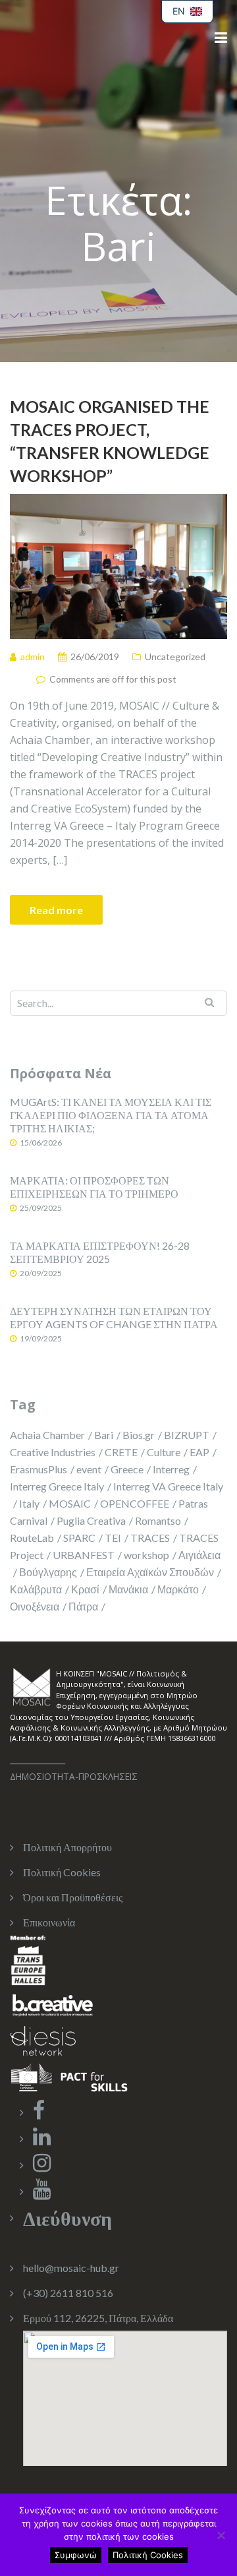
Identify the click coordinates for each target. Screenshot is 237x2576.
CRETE (121, 1452)
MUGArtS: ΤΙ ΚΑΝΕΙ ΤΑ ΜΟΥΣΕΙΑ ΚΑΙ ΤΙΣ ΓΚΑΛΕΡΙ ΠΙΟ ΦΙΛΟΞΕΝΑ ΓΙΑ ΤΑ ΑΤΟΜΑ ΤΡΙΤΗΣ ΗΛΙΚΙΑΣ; (111, 1115)
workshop (146, 1555)
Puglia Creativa (91, 1520)
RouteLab (32, 1538)
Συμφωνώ (76, 2555)
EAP (199, 1452)
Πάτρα (83, 1606)
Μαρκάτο (178, 1589)
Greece (127, 1469)
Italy (29, 1503)
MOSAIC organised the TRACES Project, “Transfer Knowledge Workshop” (110, 441)
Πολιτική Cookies (62, 1872)
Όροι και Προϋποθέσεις (73, 1897)
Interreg (171, 1469)
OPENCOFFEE (135, 1503)
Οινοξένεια (35, 1606)
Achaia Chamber (47, 1435)
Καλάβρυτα (36, 1589)
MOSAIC (70, 1503)
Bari (104, 1435)
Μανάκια (128, 1589)
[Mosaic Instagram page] (42, 2166)
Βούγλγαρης (48, 1572)
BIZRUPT (187, 1435)
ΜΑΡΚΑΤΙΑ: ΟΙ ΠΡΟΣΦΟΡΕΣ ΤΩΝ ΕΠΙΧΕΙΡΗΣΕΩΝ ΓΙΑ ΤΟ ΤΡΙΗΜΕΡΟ (94, 1187)
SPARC (79, 1538)
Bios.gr (139, 1435)
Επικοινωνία (49, 1922)
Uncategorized (175, 657)
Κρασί (85, 1589)
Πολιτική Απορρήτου (67, 1847)
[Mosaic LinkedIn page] (42, 2140)
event (89, 1469)
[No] (221, 2535)
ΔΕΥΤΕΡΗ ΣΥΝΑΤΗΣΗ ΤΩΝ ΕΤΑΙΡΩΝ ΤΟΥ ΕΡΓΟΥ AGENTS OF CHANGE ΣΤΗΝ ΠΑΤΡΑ (114, 1317)
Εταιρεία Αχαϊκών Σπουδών (150, 1572)
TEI (113, 1538)
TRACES (150, 1538)
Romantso (158, 1520)
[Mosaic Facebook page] (39, 2113)
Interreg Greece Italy (57, 1486)
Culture (164, 1452)
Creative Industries (53, 1452)
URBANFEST (84, 1555)
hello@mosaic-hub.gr (71, 2268)
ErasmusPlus (39, 1469)
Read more (56, 910)
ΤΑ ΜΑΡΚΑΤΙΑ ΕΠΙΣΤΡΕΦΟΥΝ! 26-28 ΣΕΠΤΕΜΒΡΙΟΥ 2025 (100, 1252)
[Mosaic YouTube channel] (42, 2193)
